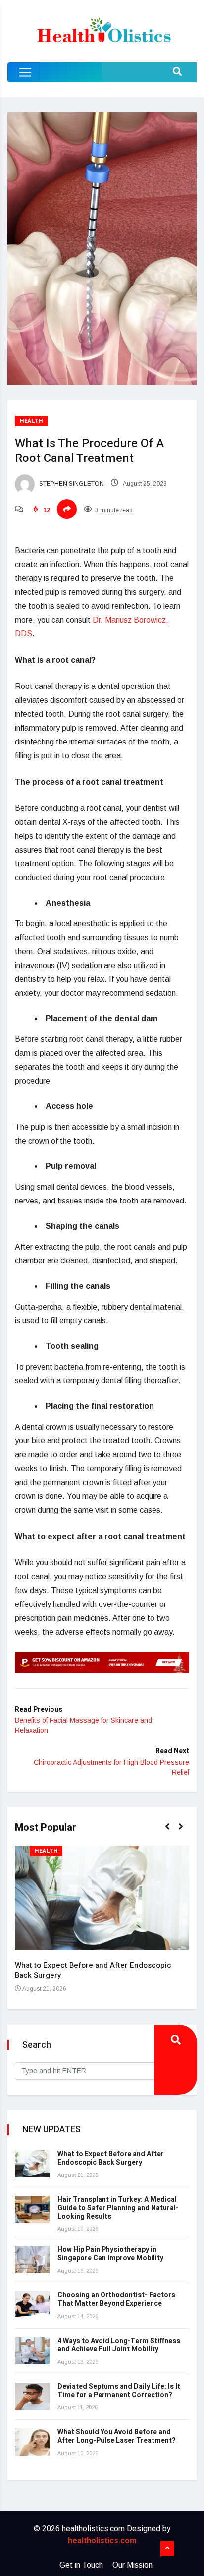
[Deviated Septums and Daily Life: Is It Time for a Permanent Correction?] (32, 2396)
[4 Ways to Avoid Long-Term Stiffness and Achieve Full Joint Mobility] (32, 2351)
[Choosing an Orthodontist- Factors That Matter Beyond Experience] (32, 2305)
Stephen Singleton (71, 484)
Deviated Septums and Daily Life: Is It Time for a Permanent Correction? (119, 2391)
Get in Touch (81, 2565)
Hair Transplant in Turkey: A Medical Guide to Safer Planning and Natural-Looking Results (118, 2208)
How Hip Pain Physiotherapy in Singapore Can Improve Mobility (110, 2254)
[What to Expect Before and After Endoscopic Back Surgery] (32, 2164)
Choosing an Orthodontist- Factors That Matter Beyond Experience (116, 2299)
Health (31, 421)
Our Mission (132, 2565)
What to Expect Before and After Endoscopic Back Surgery (93, 1970)
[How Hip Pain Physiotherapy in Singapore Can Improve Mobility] (32, 2260)
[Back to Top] (167, 2549)
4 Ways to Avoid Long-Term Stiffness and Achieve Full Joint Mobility (119, 2345)
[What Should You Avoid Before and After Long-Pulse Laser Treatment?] (32, 2442)
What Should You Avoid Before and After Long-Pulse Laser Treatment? (117, 2436)
